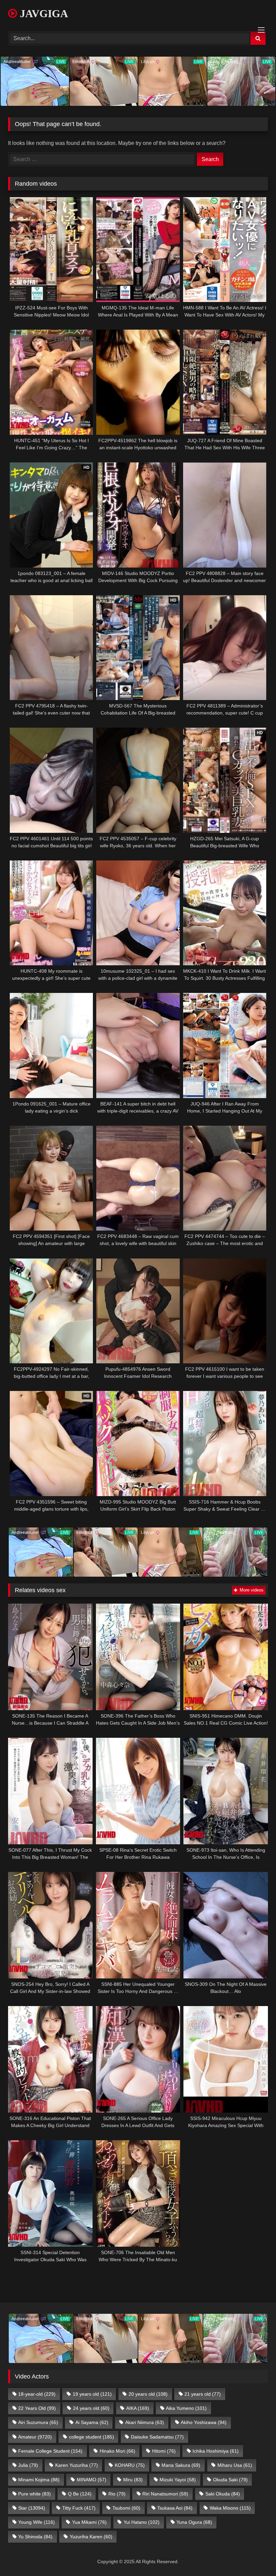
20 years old (148, 2394)
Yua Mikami (89, 2522)
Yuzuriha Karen (91, 2537)
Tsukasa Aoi (175, 2508)
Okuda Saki (230, 2480)
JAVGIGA (43, 13)
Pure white (34, 2494)
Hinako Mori (117, 2451)
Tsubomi (126, 2508)
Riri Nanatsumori (165, 2494)
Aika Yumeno (186, 2408)
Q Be (80, 2494)
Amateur (35, 2437)
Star (32, 2508)
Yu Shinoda (35, 2537)
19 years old (92, 2394)
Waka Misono (230, 2508)
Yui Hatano (142, 2522)
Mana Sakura (181, 2465)
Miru (133, 2480)
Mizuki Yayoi (178, 2480)
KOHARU (130, 2465)
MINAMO (92, 2480)
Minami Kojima (39, 2480)
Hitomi (164, 2451)
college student (92, 2437)
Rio (117, 2494)
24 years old (91, 2408)
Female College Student (50, 2451)
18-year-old (37, 2394)
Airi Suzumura (38, 2422)
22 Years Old (37, 2408)
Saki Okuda (223, 2494)
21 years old (203, 2394)
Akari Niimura (145, 2422)
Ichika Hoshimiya (216, 2451)
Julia (28, 2465)
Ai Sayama (92, 2422)
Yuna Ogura (194, 2522)
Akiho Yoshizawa (204, 2422)
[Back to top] (255, 2556)
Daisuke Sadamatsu (157, 2437)
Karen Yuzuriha (77, 2465)
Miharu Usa (235, 2465)
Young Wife (37, 2522)
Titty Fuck (79, 2508)
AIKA (138, 2408)
